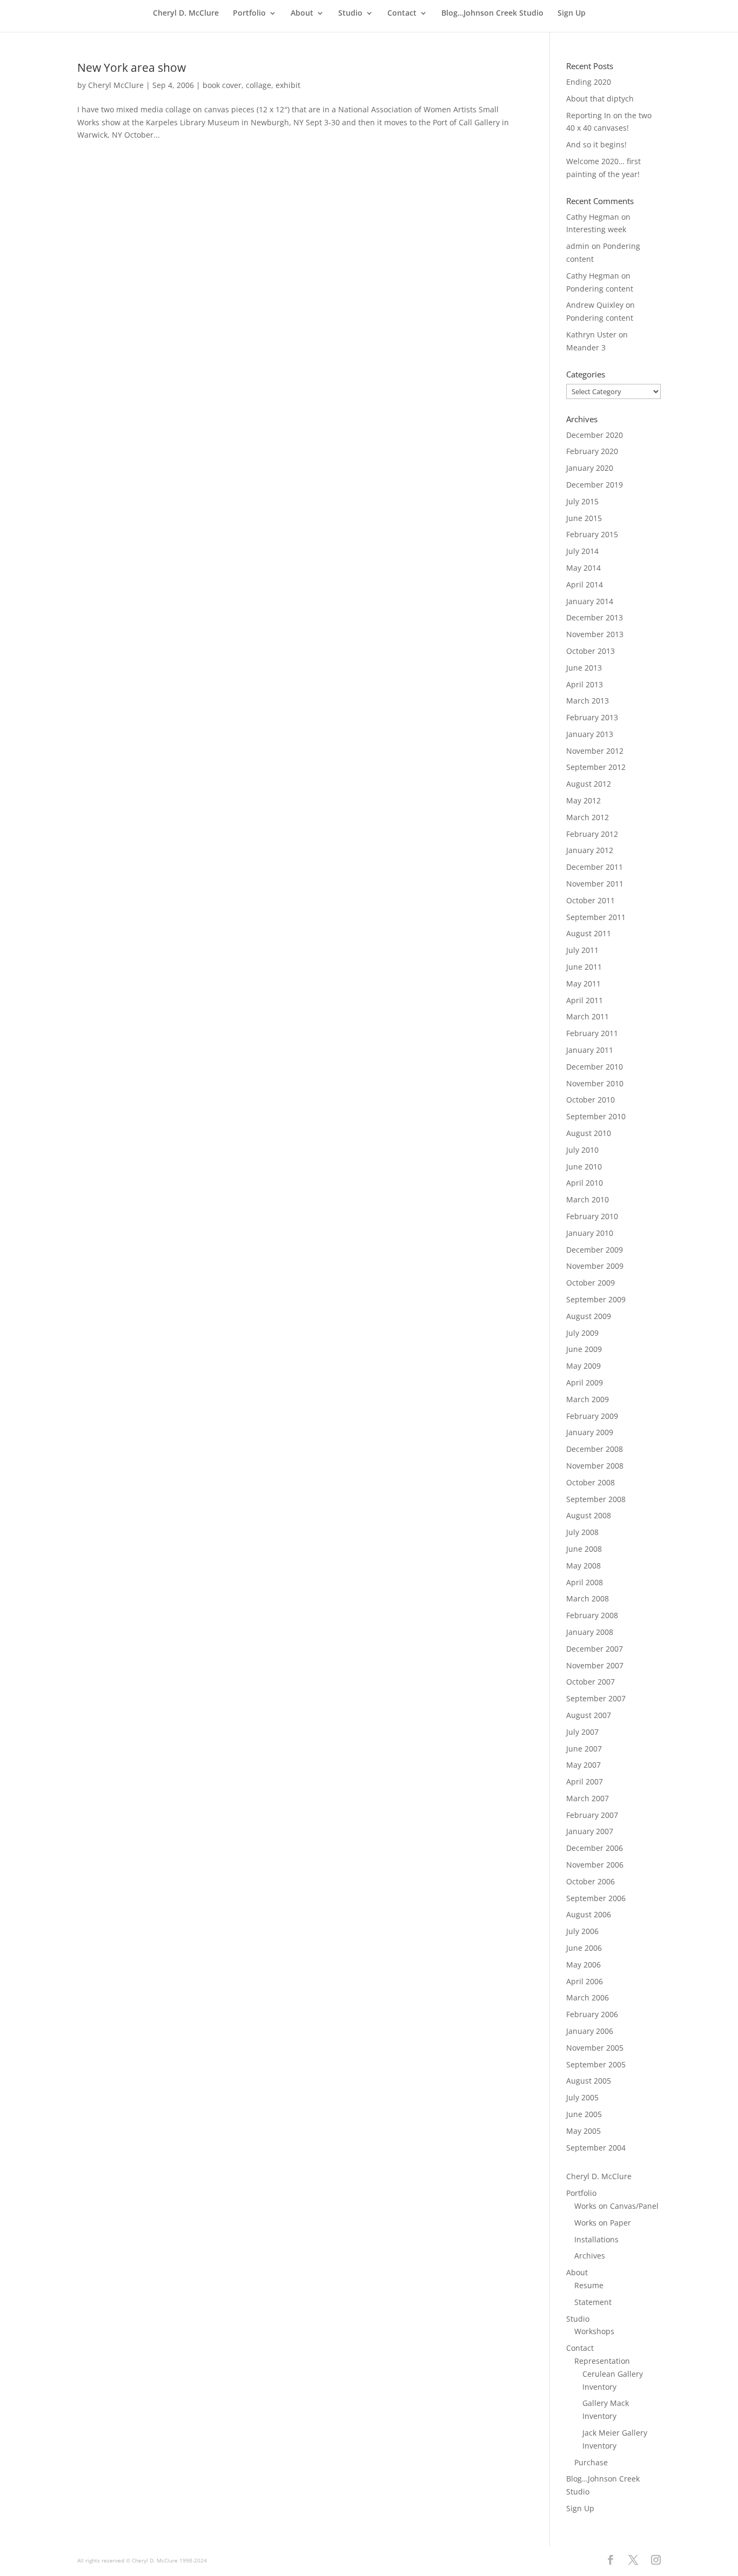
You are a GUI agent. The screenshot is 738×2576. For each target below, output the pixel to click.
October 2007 (591, 1682)
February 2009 (592, 1416)
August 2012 (589, 784)
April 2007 (585, 1781)
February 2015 (592, 534)
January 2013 (590, 734)
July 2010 (582, 1150)
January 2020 (590, 468)
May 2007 (583, 1765)
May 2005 (583, 2131)
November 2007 (595, 1665)
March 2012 (588, 817)
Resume (589, 2285)
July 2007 (582, 1732)
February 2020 (592, 451)
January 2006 (590, 2031)
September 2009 (596, 1299)
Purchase (591, 2462)
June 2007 (584, 1749)
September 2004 (596, 2148)
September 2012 (596, 767)
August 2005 (589, 2081)
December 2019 (595, 485)
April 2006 (585, 1981)
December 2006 (595, 1848)
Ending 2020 (589, 82)
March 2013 (588, 701)
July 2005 (582, 2097)
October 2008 (591, 1482)
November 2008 (595, 1466)
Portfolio (249, 13)
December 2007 (595, 1649)
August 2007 (589, 1715)
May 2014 (583, 568)
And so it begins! (596, 144)
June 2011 (584, 967)
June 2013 (584, 668)
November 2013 (595, 634)
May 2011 (583, 983)
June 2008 (584, 1549)
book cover (222, 85)
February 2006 (592, 2014)
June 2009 (584, 1349)
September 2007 (596, 1698)
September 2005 (596, 2064)
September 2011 (596, 917)
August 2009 (589, 1316)
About (302, 13)
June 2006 (584, 1948)
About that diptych (600, 99)
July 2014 (582, 551)
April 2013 (585, 684)
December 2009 (595, 1250)
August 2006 (589, 1914)
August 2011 (589, 933)
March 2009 (588, 1399)
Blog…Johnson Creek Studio (492, 13)
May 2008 (583, 1566)
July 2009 (582, 1333)
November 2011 (595, 884)
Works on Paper (603, 2223)
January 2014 (590, 601)
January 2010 (590, 1233)
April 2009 (585, 1382)
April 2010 (585, 1183)
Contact (402, 13)
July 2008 (582, 1532)
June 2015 (584, 518)
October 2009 (591, 1283)
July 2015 (582, 501)
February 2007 (592, 1815)
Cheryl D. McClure (186, 13)
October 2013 (591, 651)
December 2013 (595, 617)
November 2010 (595, 1083)
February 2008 (592, 1615)
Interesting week (596, 229)
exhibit (288, 85)
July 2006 (582, 1931)
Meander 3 (586, 347)
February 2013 (592, 717)
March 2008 (588, 1598)
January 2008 (590, 1632)
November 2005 (595, 2048)
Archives (590, 2256)
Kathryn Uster (591, 334)
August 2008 (589, 1515)
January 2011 (590, 1050)
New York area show (132, 67)
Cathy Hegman (593, 217)
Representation (602, 2361)
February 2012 (592, 834)
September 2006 (596, 1898)
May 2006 (583, 1965)
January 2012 (590, 850)
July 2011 (582, 950)
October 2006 (591, 1881)
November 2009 (595, 1266)
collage (259, 85)
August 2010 (589, 1133)
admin (578, 246)
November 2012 (595, 751)
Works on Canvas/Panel (616, 2206)
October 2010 (591, 1100)
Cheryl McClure (116, 85)
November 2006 (595, 1865)
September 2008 (596, 1499)
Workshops (594, 2331)
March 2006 (588, 1997)
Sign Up (572, 13)
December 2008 (595, 1449)
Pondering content (600, 289)
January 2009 (590, 1432)
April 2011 (585, 1000)
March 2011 (588, 1016)
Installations (596, 2239)
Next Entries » (492, 180)
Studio (350, 13)
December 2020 (595, 435)
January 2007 (590, 1831)
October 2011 (591, 900)
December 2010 (595, 1067)
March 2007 (588, 1798)
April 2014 (585, 584)
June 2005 (584, 2114)
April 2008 (585, 1582)
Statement (593, 2302)
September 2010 (596, 1116)
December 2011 (595, 867)
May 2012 (583, 800)
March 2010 (588, 1199)
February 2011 (592, 1033)
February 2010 (592, 1216)
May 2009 (583, 1366)
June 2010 (584, 1167)
